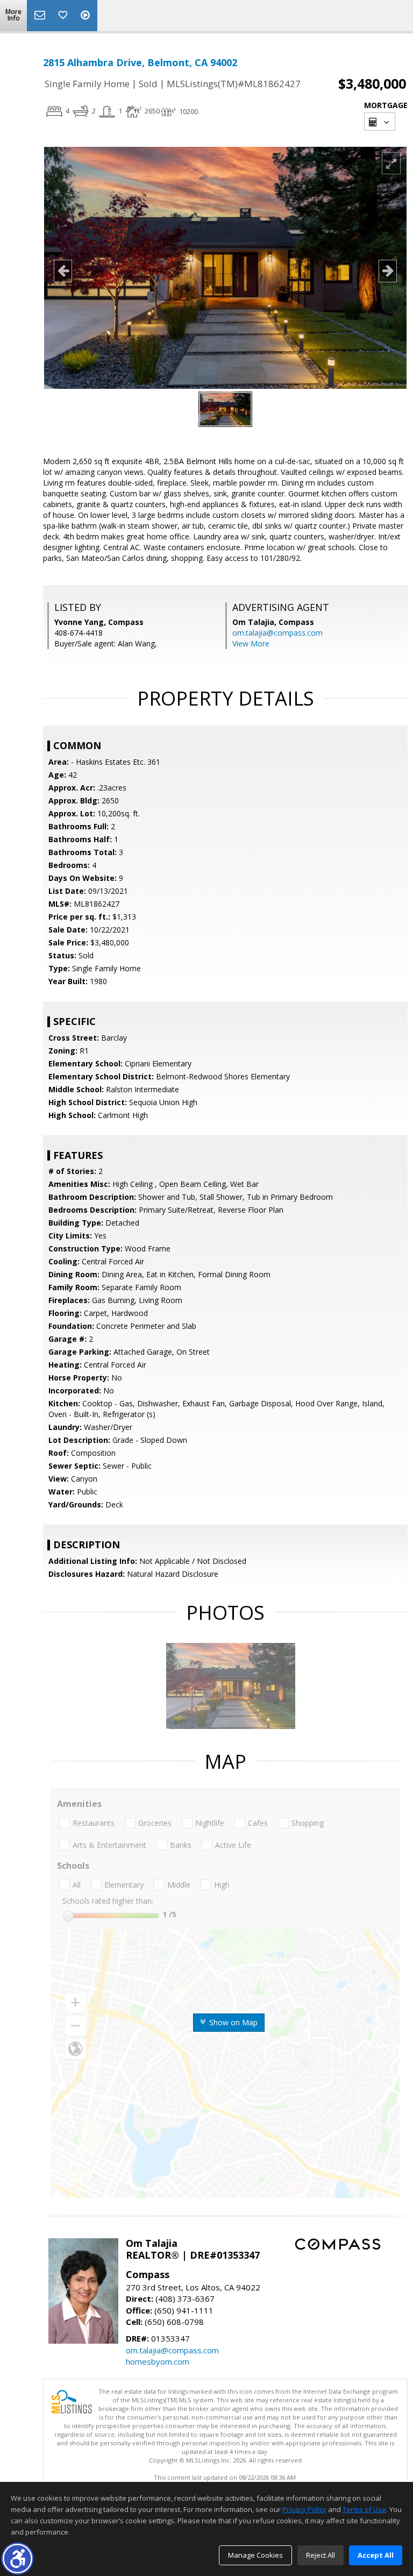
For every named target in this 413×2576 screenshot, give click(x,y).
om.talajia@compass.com (277, 633)
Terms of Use (364, 2509)
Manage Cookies (255, 2555)
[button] (17, 2559)
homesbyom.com (158, 2361)
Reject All (321, 2555)
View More (251, 643)
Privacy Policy (304, 2509)
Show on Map (232, 2022)
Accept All (376, 2555)
